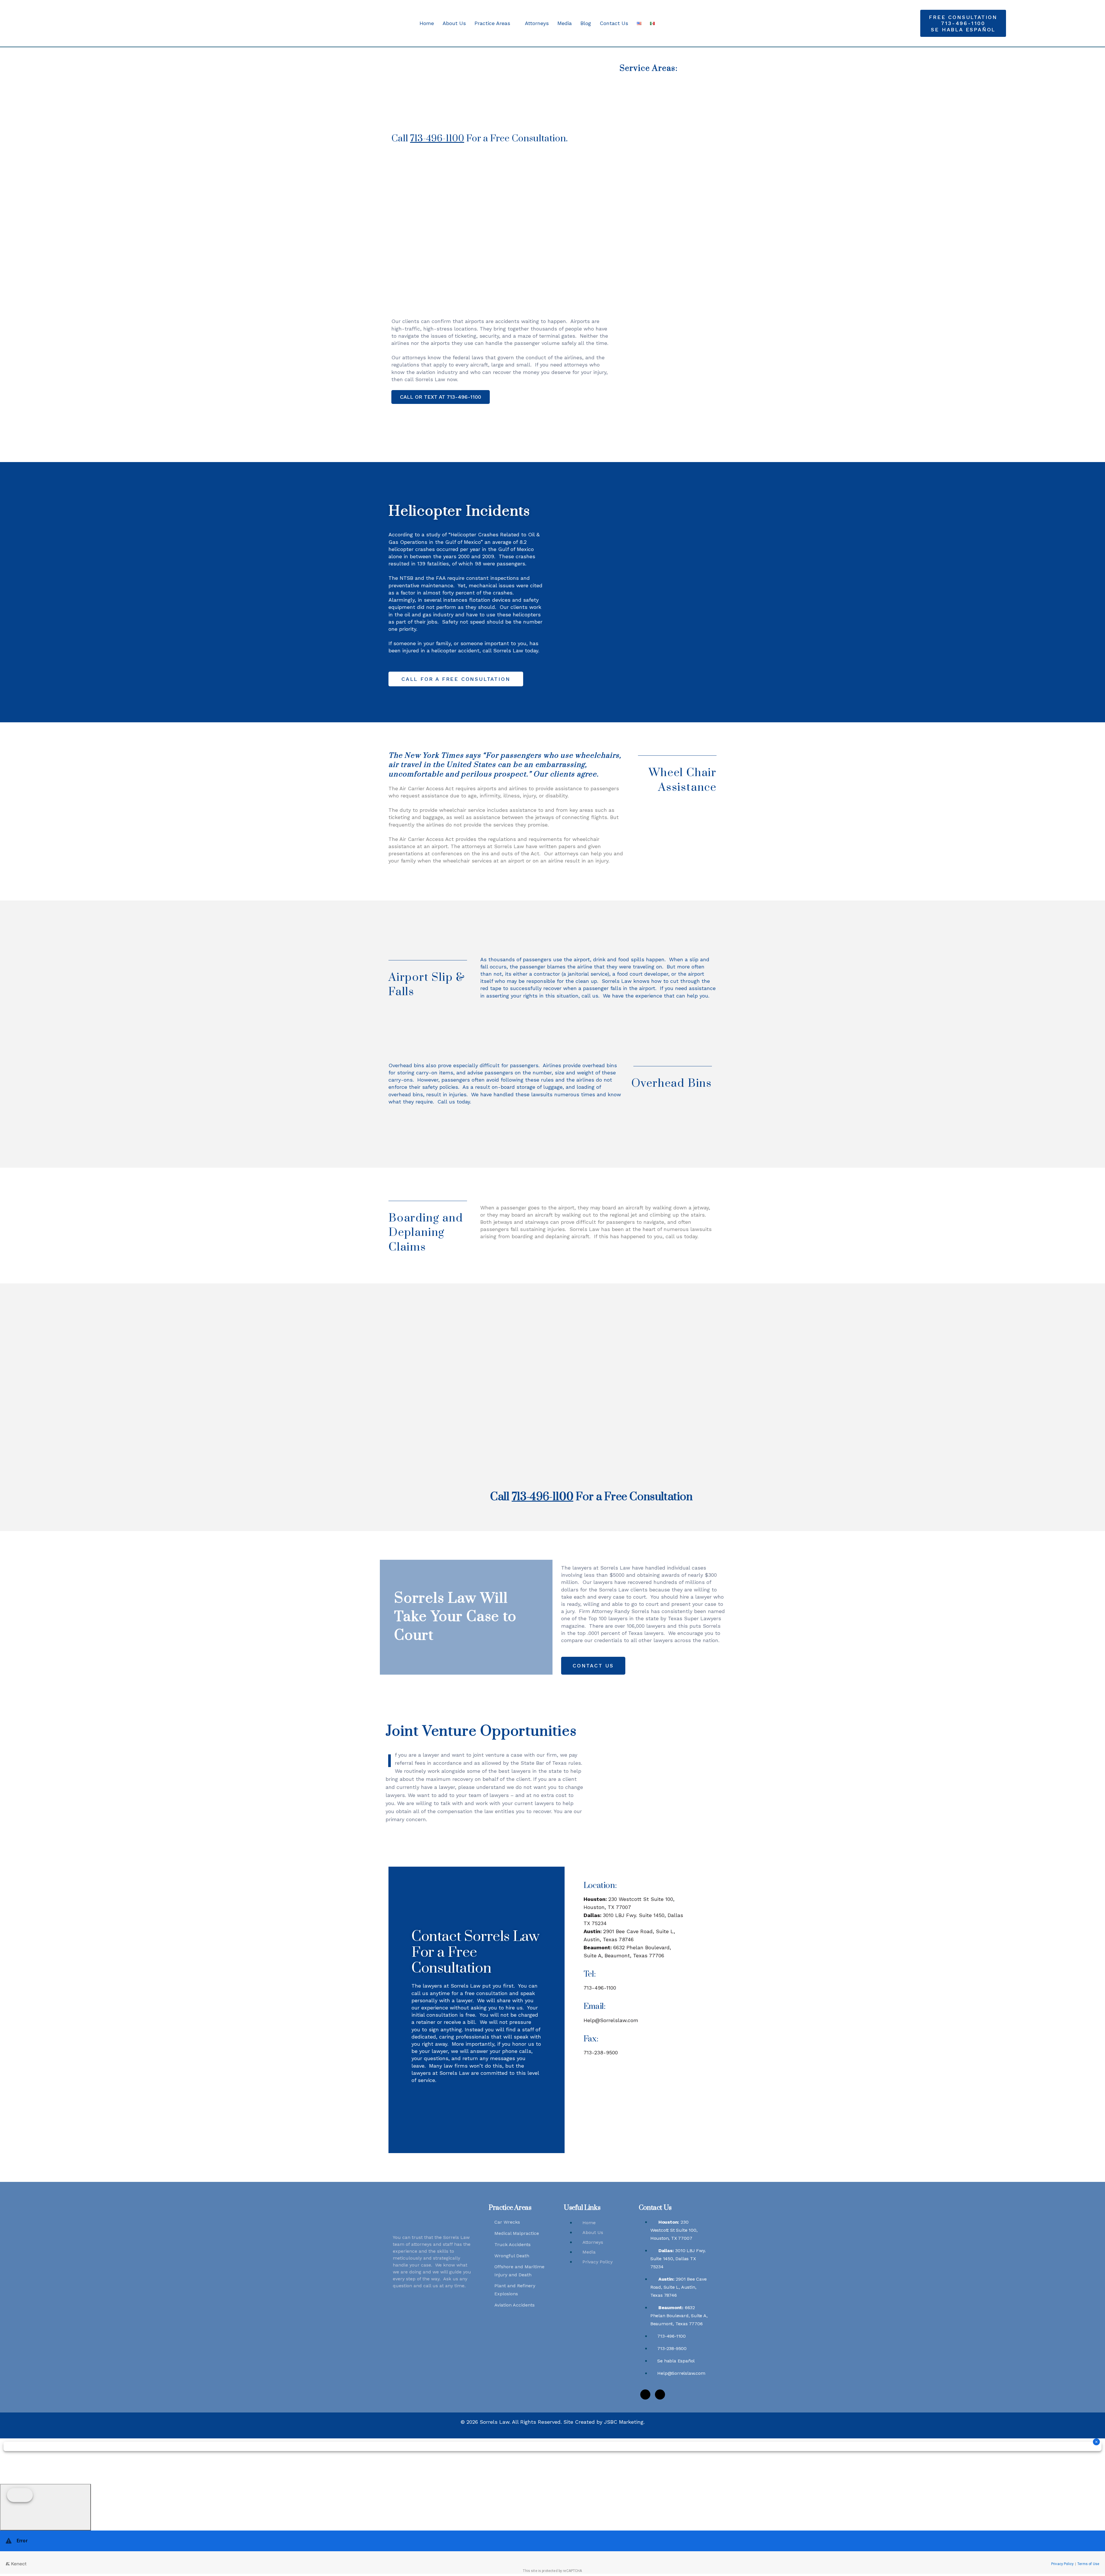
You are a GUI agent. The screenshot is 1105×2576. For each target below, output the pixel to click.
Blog (586, 23)
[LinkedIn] (660, 2394)
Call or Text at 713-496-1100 (441, 397)
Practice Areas (492, 23)
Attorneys (537, 23)
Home (427, 23)
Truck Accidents (513, 2244)
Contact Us (614, 23)
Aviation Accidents (515, 2305)
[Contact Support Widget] (552, 2552)
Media (565, 23)
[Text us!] (45, 2507)
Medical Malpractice (517, 2233)
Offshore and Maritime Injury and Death (519, 2271)
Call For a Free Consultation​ (591, 1497)
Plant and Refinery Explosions (515, 2290)
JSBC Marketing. (624, 2422)
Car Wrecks (507, 2222)
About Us (454, 23)
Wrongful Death (512, 2256)
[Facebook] (645, 2394)
